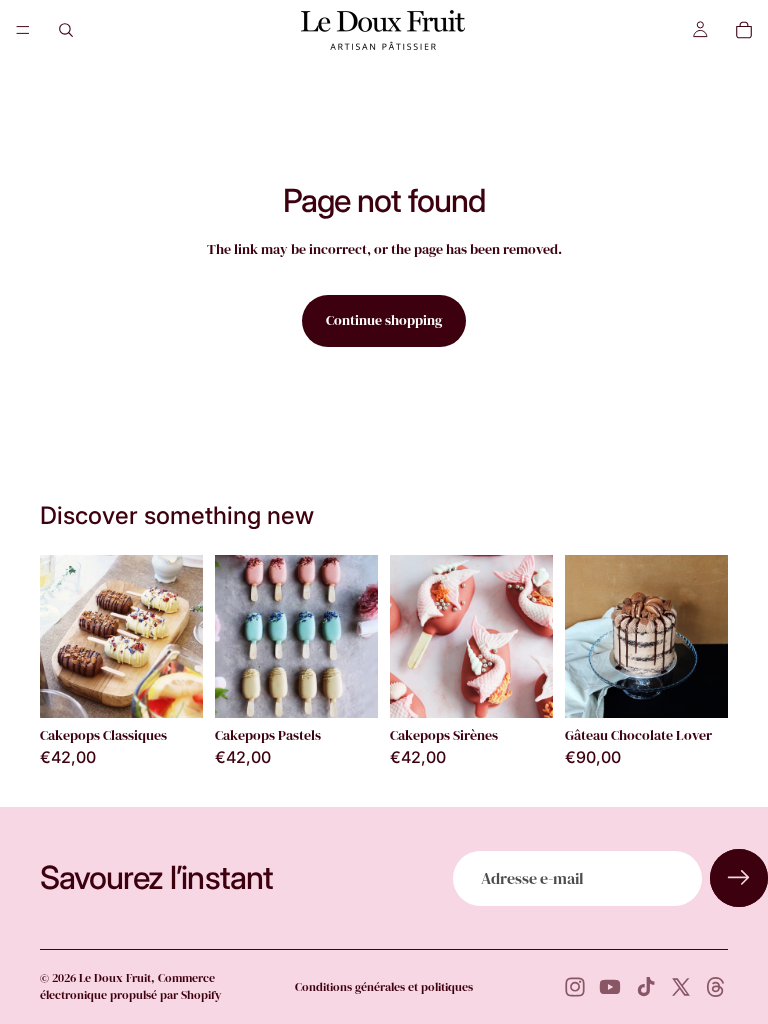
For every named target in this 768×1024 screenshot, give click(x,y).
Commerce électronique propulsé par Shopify (130, 986)
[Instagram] (575, 987)
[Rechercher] (66, 30)
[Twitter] (681, 987)
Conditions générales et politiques (384, 987)
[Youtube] (610, 987)
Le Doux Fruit (115, 978)
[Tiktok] (646, 987)
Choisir (189, 686)
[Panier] (744, 30)
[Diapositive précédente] (412, 636)
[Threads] (716, 987)
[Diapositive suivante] (531, 636)
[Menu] (23, 30)
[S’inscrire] (739, 878)
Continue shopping (384, 320)
